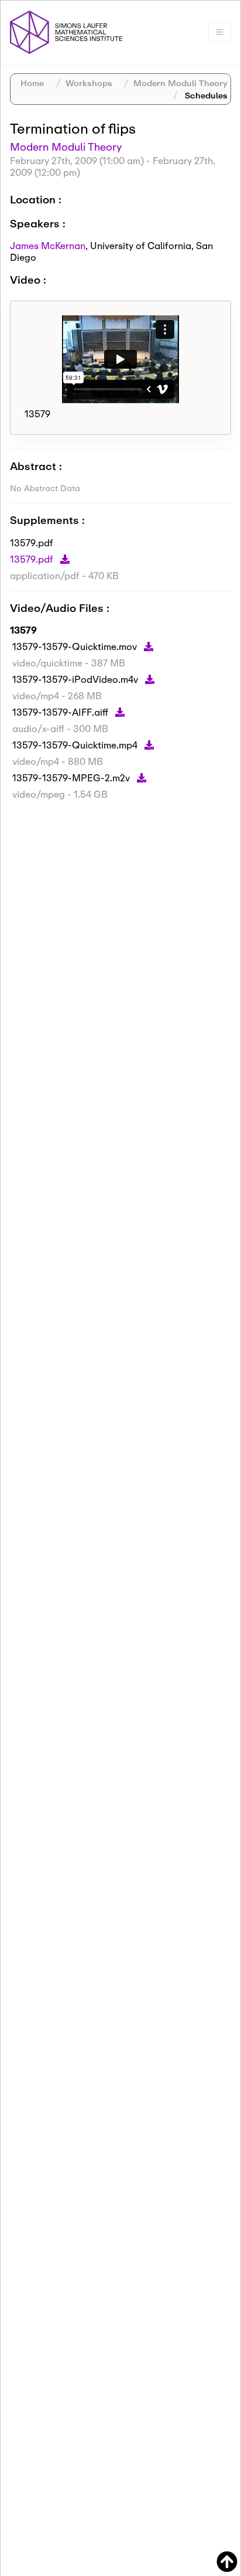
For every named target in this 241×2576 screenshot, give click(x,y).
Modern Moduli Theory (180, 83)
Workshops (89, 83)
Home (32, 83)
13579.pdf (33, 559)
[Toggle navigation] (220, 32)
